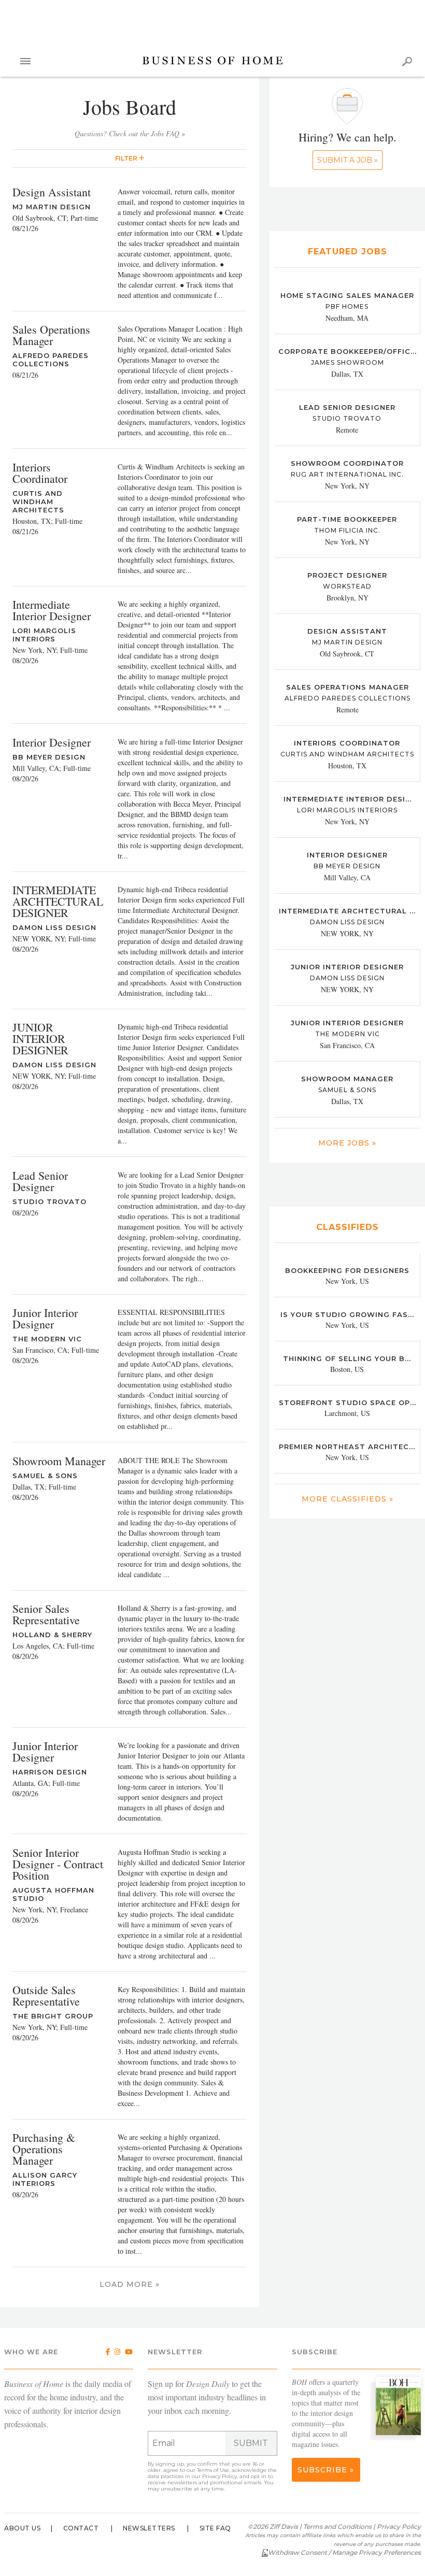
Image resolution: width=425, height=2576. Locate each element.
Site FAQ (215, 2528)
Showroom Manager (347, 1079)
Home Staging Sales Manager (347, 295)
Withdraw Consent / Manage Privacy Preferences (344, 2552)
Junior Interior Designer (347, 1023)
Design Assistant (347, 631)
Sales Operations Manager (348, 687)
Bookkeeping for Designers (347, 1270)
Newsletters (149, 2528)
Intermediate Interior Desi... (348, 799)
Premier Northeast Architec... (347, 1447)
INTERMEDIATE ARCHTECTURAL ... (347, 911)
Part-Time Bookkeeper (347, 519)
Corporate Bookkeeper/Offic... (348, 351)
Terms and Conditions (337, 2527)
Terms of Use (213, 2470)
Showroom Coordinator (347, 463)
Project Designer (347, 575)
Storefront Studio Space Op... (348, 1403)
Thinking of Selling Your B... (347, 1358)
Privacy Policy (219, 2476)
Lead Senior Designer (347, 407)
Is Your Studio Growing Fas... (347, 1314)
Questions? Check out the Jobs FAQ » (130, 133)
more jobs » (347, 1143)
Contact (81, 2528)
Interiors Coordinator (347, 743)
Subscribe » (326, 2470)
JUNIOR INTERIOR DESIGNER (347, 967)
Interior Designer (347, 855)
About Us (22, 2528)
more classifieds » (348, 1499)
